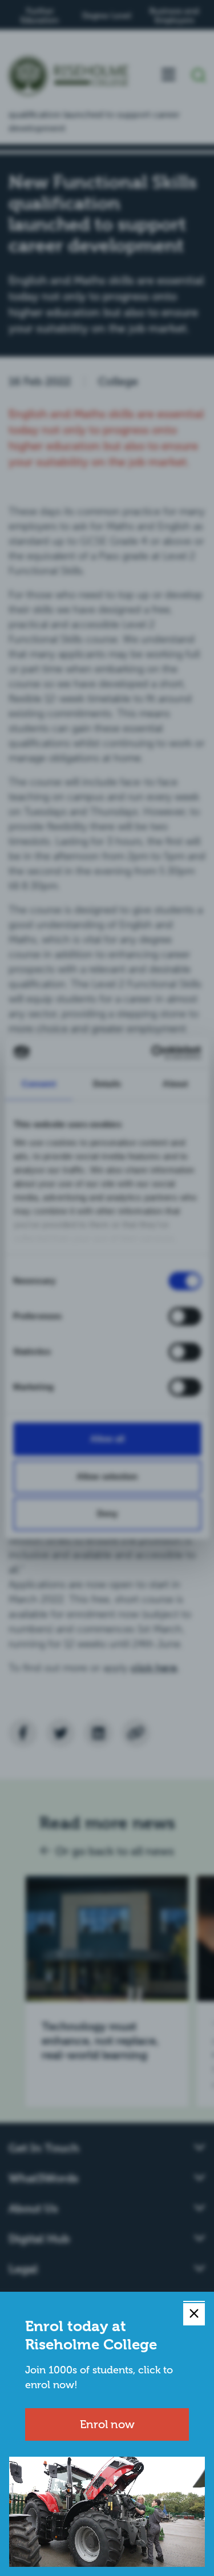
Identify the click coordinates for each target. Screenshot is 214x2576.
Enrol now (107, 2424)
